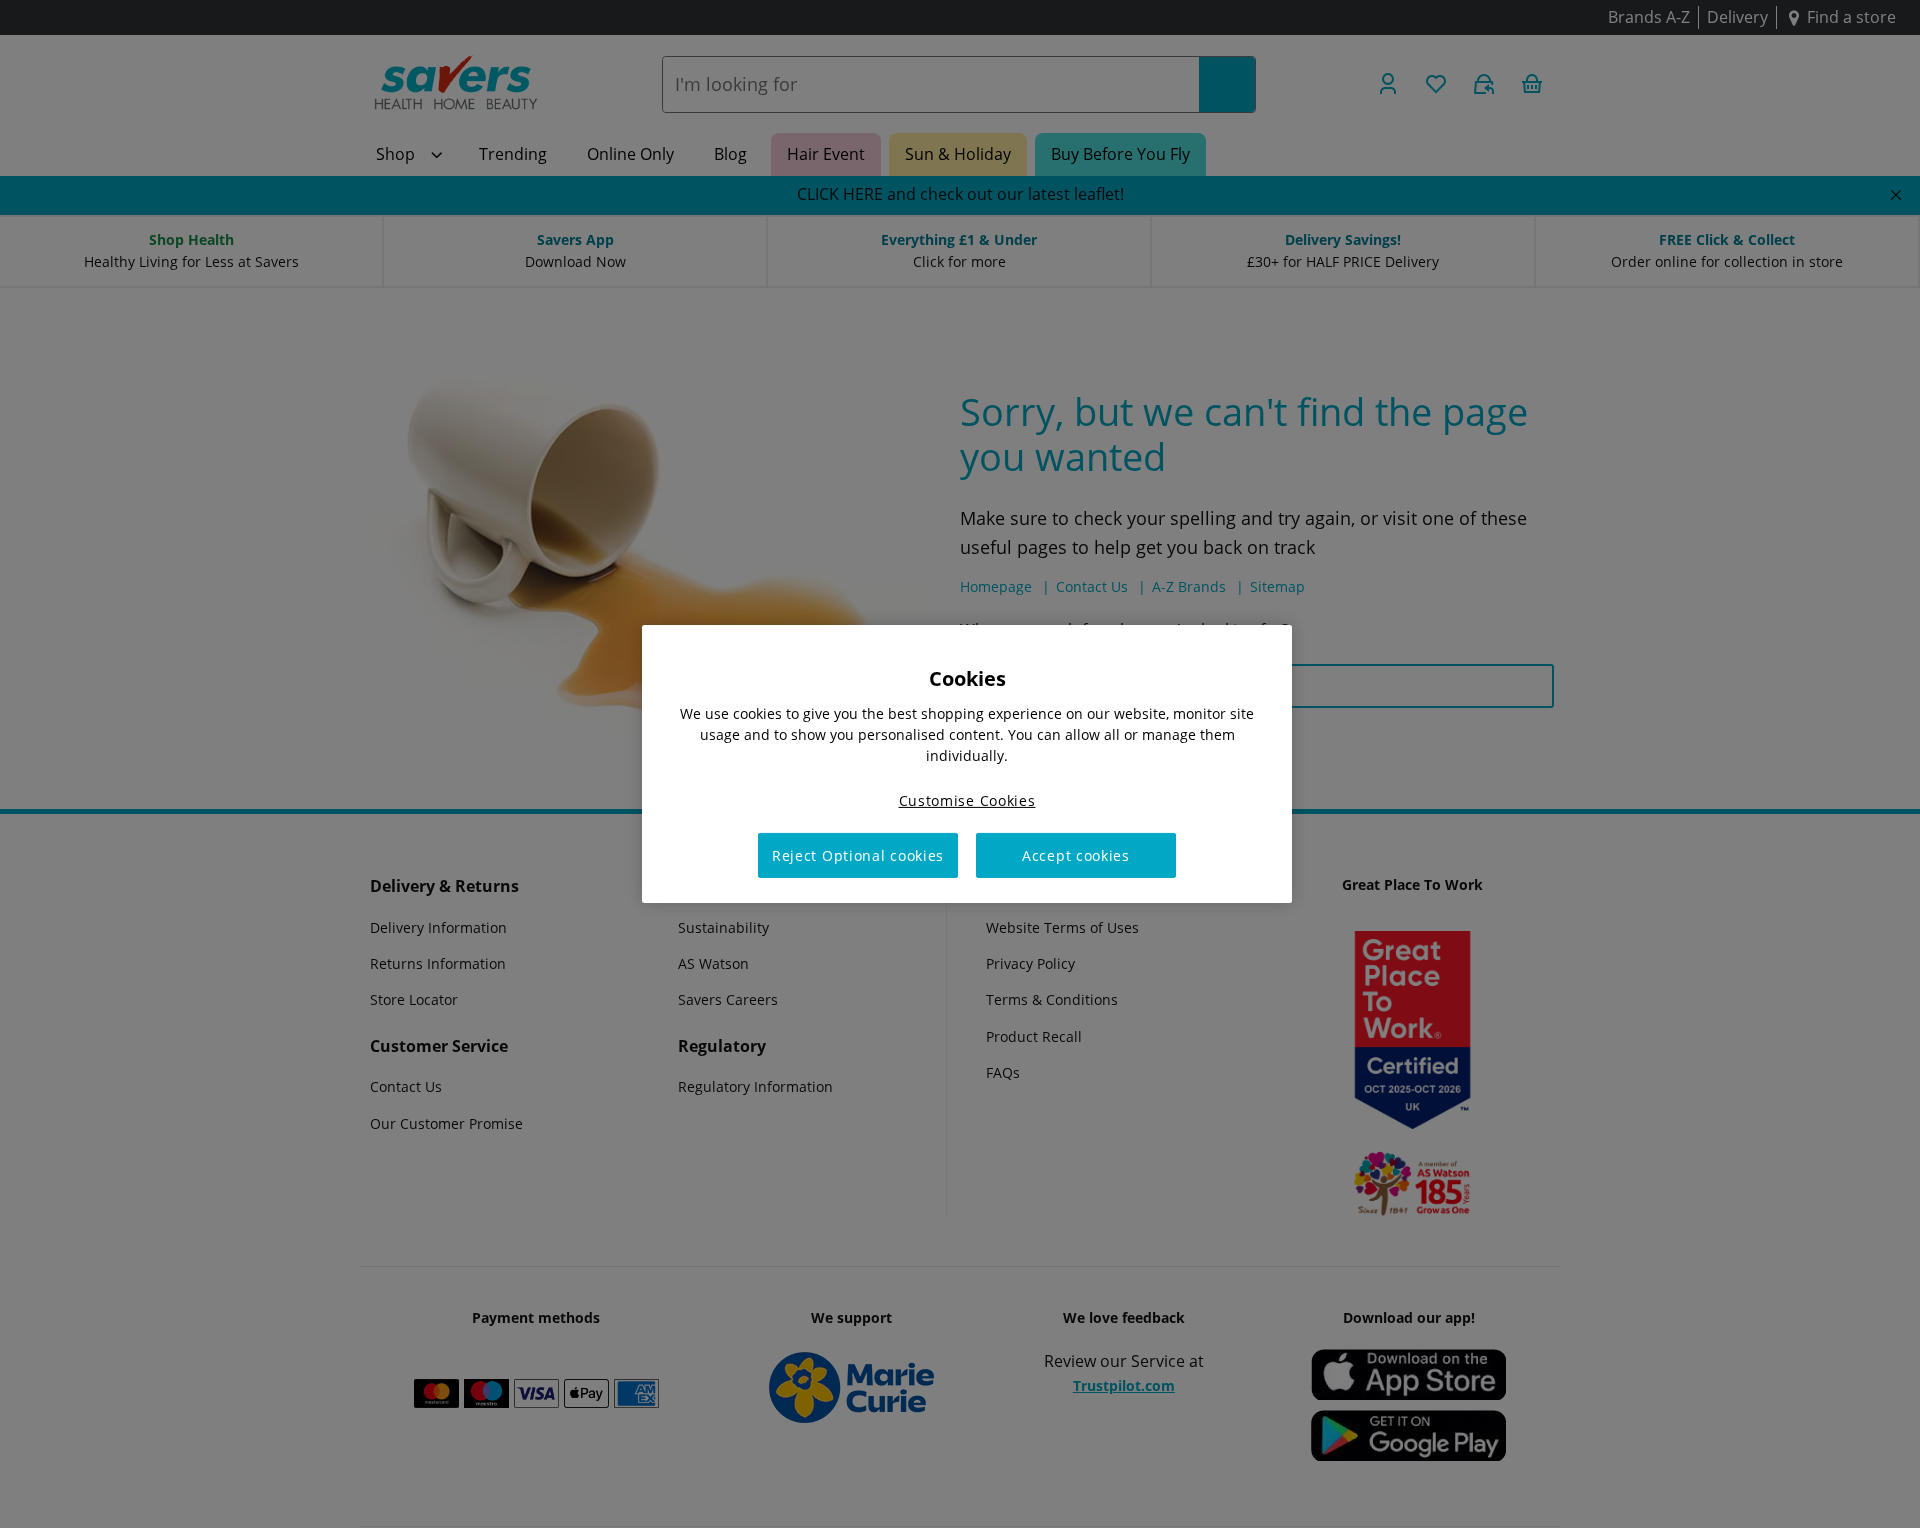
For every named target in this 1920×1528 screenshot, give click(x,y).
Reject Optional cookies (858, 855)
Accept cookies (1076, 855)
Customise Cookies (967, 800)
